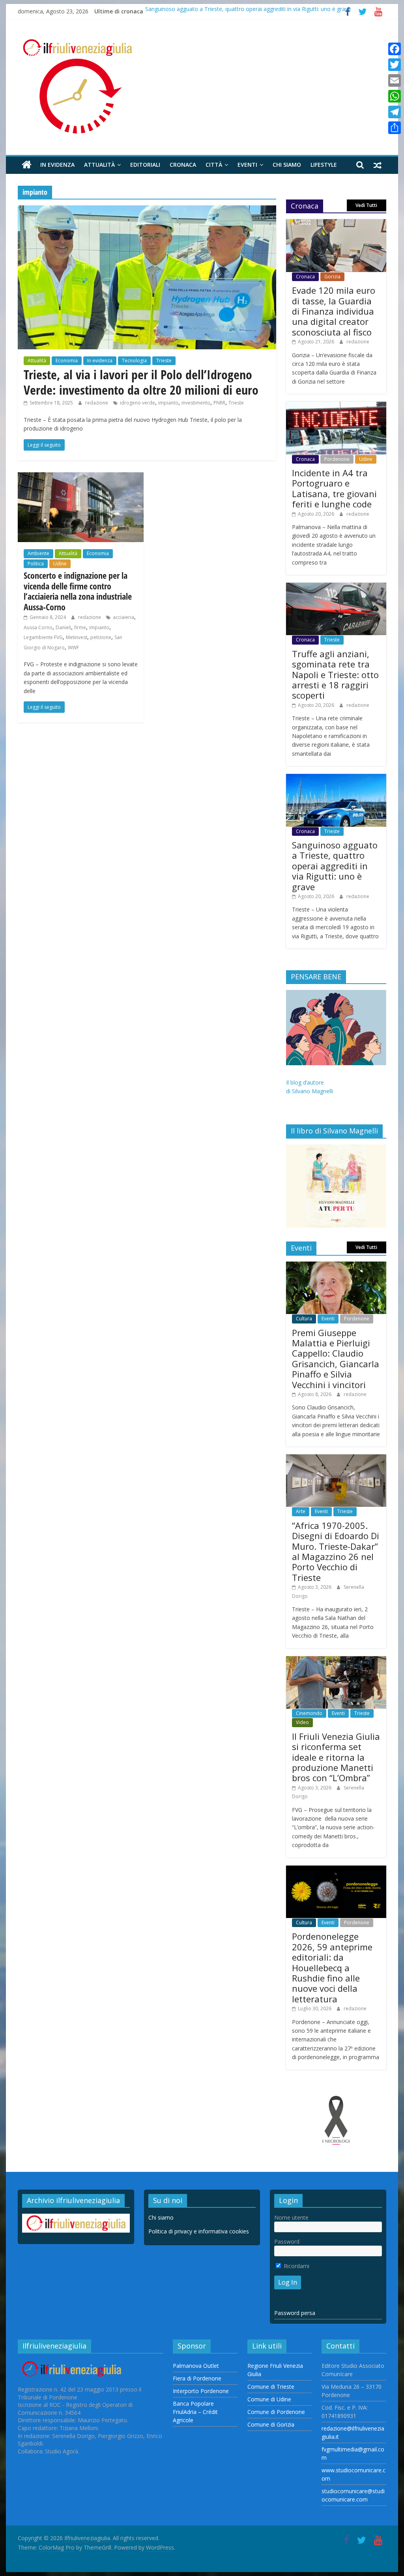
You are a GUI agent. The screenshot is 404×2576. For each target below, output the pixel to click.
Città (214, 165)
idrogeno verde (137, 403)
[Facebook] (395, 49)
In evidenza (57, 165)
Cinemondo (309, 1713)
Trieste (164, 361)
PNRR (219, 403)
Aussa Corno (38, 627)
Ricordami (296, 2266)
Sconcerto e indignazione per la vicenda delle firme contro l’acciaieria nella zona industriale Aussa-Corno (78, 591)
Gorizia (332, 277)
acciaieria (123, 617)
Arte (301, 1511)
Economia (67, 361)
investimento (196, 403)
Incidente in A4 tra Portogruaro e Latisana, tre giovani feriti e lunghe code (334, 488)
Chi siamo (287, 165)
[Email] (395, 80)
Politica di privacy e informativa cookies (199, 2231)
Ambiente (38, 553)
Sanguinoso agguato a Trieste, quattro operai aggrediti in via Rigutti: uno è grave (248, 11)
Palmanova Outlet (196, 2366)
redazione (97, 403)
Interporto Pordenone (201, 2391)
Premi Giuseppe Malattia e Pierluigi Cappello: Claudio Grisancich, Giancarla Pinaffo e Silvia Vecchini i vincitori (336, 1359)
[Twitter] (395, 65)
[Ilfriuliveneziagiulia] (27, 165)
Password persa (295, 2313)
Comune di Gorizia (271, 2424)
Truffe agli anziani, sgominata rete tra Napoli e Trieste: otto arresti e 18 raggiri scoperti (335, 675)
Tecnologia (134, 361)
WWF (73, 648)
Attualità (99, 165)
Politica (36, 564)
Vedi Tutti (366, 205)
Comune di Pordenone (276, 2412)
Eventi (247, 165)
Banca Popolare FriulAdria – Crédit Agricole (195, 2412)
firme (80, 627)
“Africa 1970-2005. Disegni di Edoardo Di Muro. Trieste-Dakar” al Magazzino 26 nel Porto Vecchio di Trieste (336, 1551)
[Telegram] (395, 112)
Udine (60, 564)
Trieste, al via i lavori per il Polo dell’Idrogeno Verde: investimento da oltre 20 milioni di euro (141, 382)
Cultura (304, 1319)
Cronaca (183, 165)
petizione (101, 637)
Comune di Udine (269, 2399)
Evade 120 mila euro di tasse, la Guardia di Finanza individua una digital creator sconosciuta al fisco (334, 311)
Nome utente (291, 2217)
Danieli (63, 627)
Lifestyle (324, 165)
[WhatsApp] (395, 96)
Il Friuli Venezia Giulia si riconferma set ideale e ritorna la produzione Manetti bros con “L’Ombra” (336, 1757)
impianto (168, 403)
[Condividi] (395, 128)
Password (287, 2241)
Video (302, 1722)
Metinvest (77, 637)
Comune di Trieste (271, 2387)
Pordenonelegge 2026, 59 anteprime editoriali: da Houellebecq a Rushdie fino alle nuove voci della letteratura (332, 1967)
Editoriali (145, 165)
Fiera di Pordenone (197, 2378)
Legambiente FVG (43, 637)
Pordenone (337, 459)
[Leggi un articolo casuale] (378, 165)
